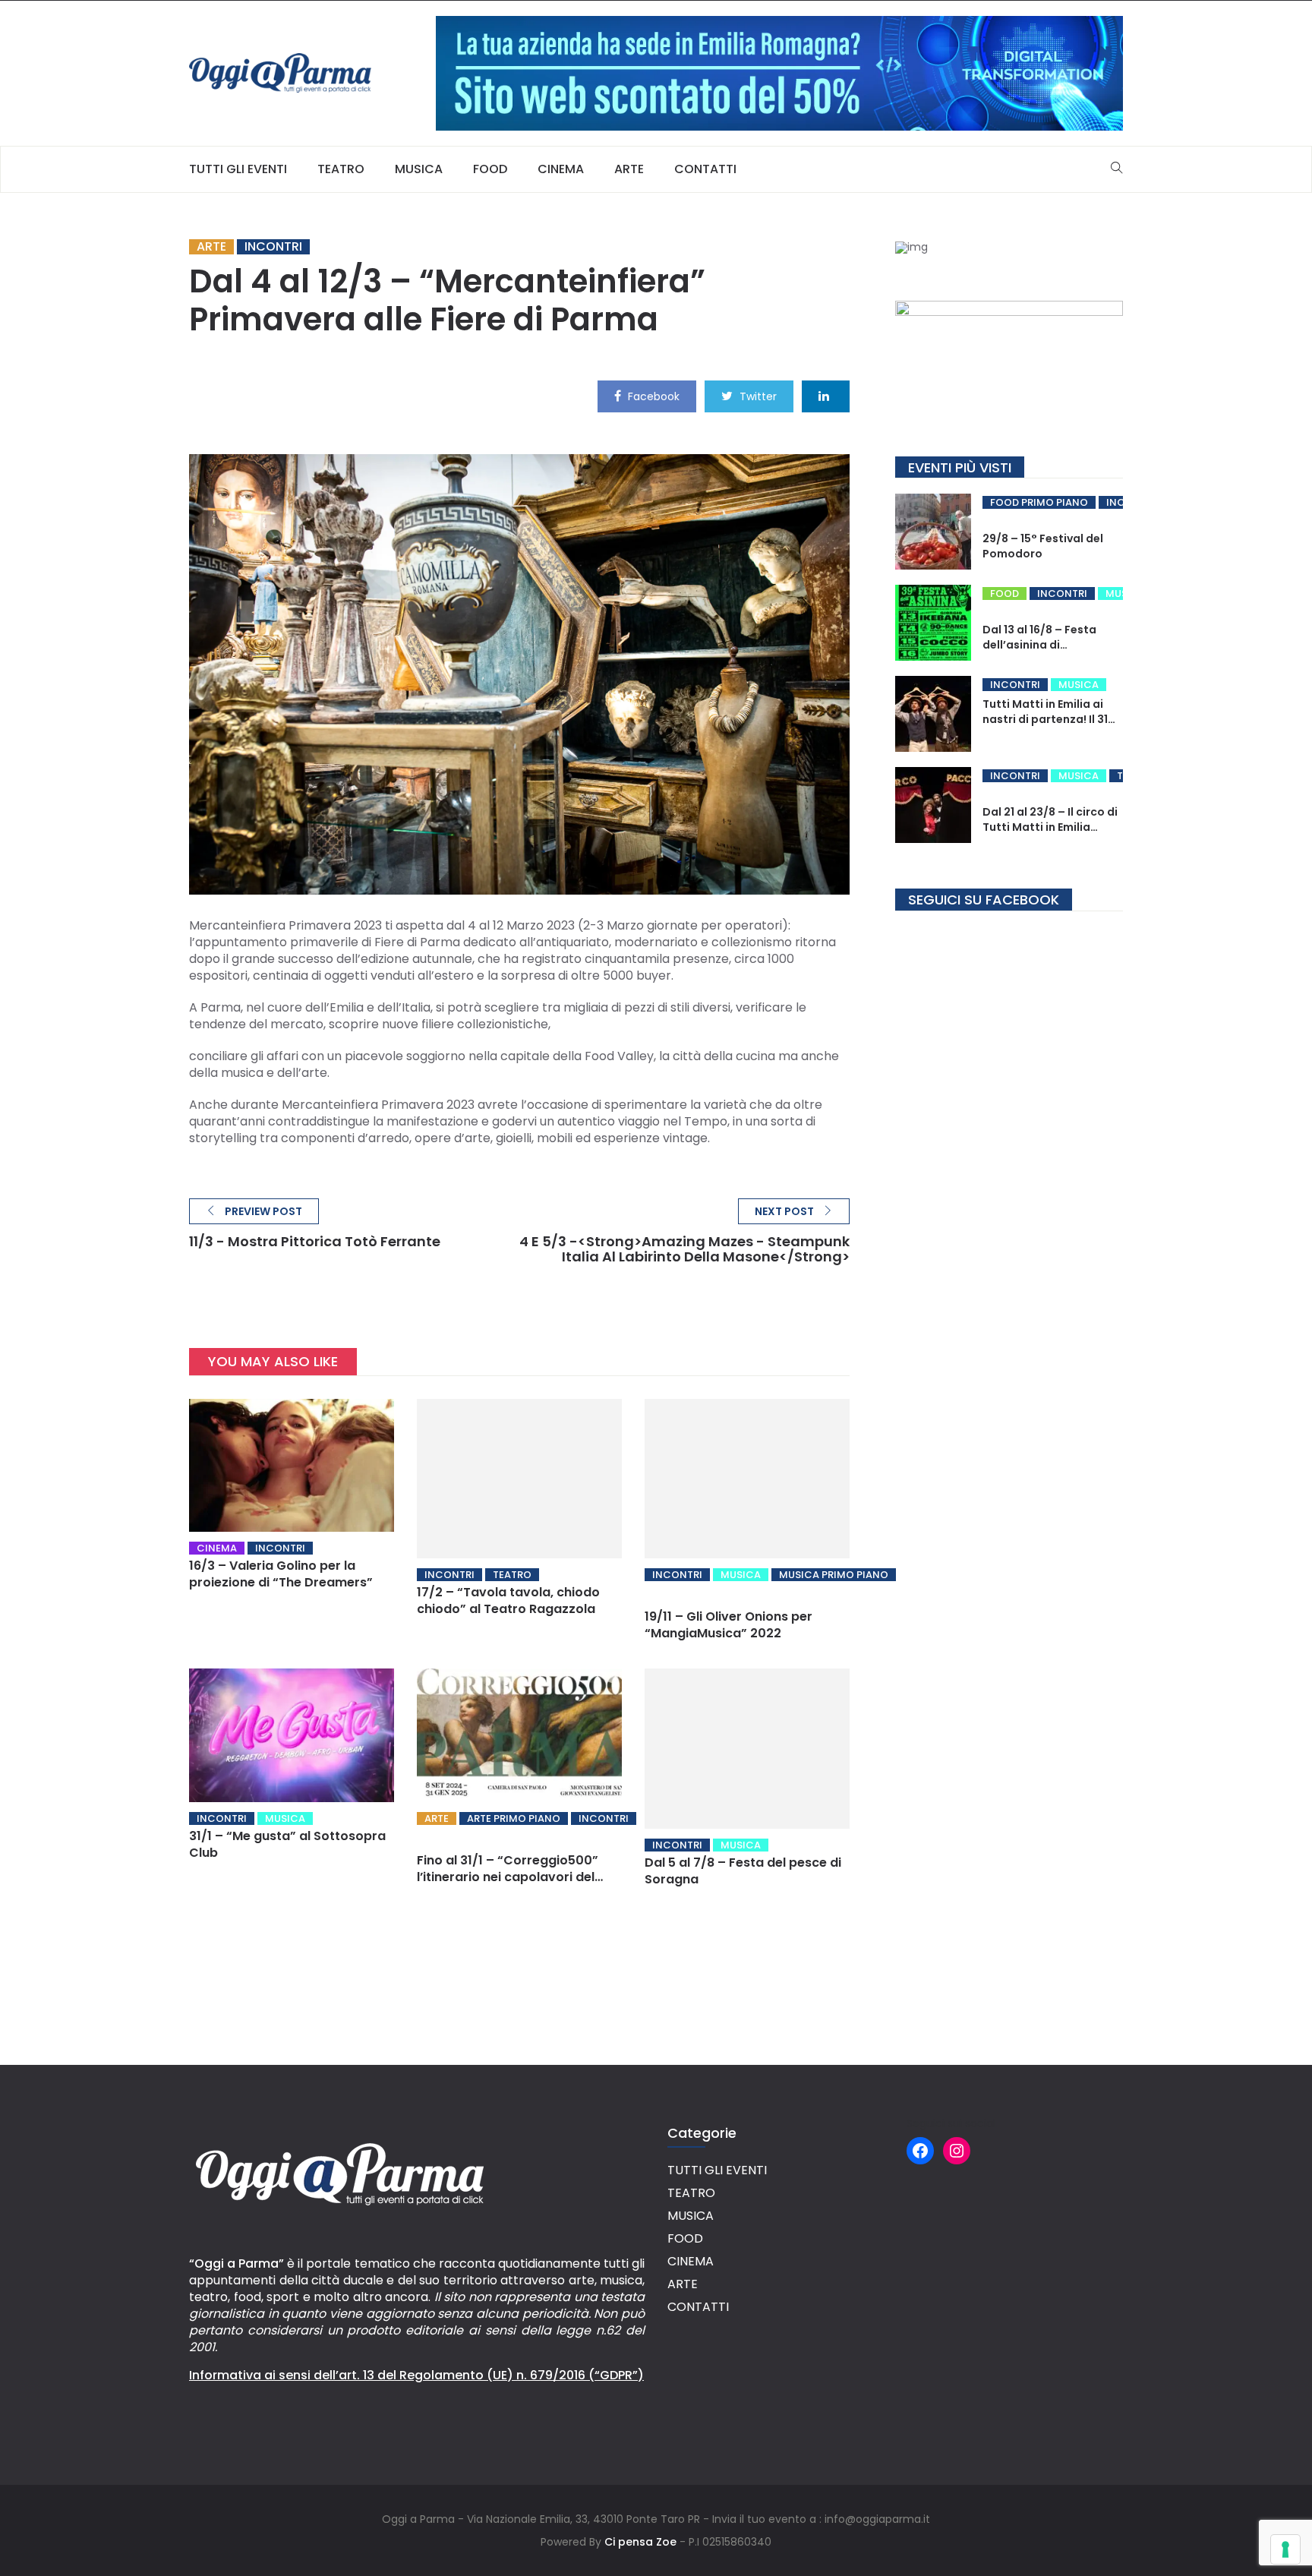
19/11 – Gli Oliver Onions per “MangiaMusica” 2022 (729, 1625)
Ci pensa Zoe (640, 2542)
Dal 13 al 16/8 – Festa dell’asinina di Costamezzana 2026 (1041, 645)
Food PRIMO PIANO (1039, 502)
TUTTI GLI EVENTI (238, 169)
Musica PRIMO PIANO (834, 1575)
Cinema (217, 1548)
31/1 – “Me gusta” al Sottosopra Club (287, 1844)
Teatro (512, 1575)
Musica (741, 1575)
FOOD (490, 169)
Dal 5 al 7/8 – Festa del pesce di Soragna (743, 1871)
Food (1004, 593)
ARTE (629, 169)
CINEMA (561, 169)
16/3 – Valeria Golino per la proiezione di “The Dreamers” (281, 1574)
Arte (211, 247)
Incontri (273, 247)
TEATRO (341, 169)
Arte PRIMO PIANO (514, 1818)
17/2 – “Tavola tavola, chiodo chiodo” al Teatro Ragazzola (508, 1601)
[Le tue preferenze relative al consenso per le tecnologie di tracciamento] (1285, 2549)
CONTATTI (705, 169)
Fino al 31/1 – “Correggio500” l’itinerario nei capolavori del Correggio (508, 1877)
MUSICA (419, 169)
